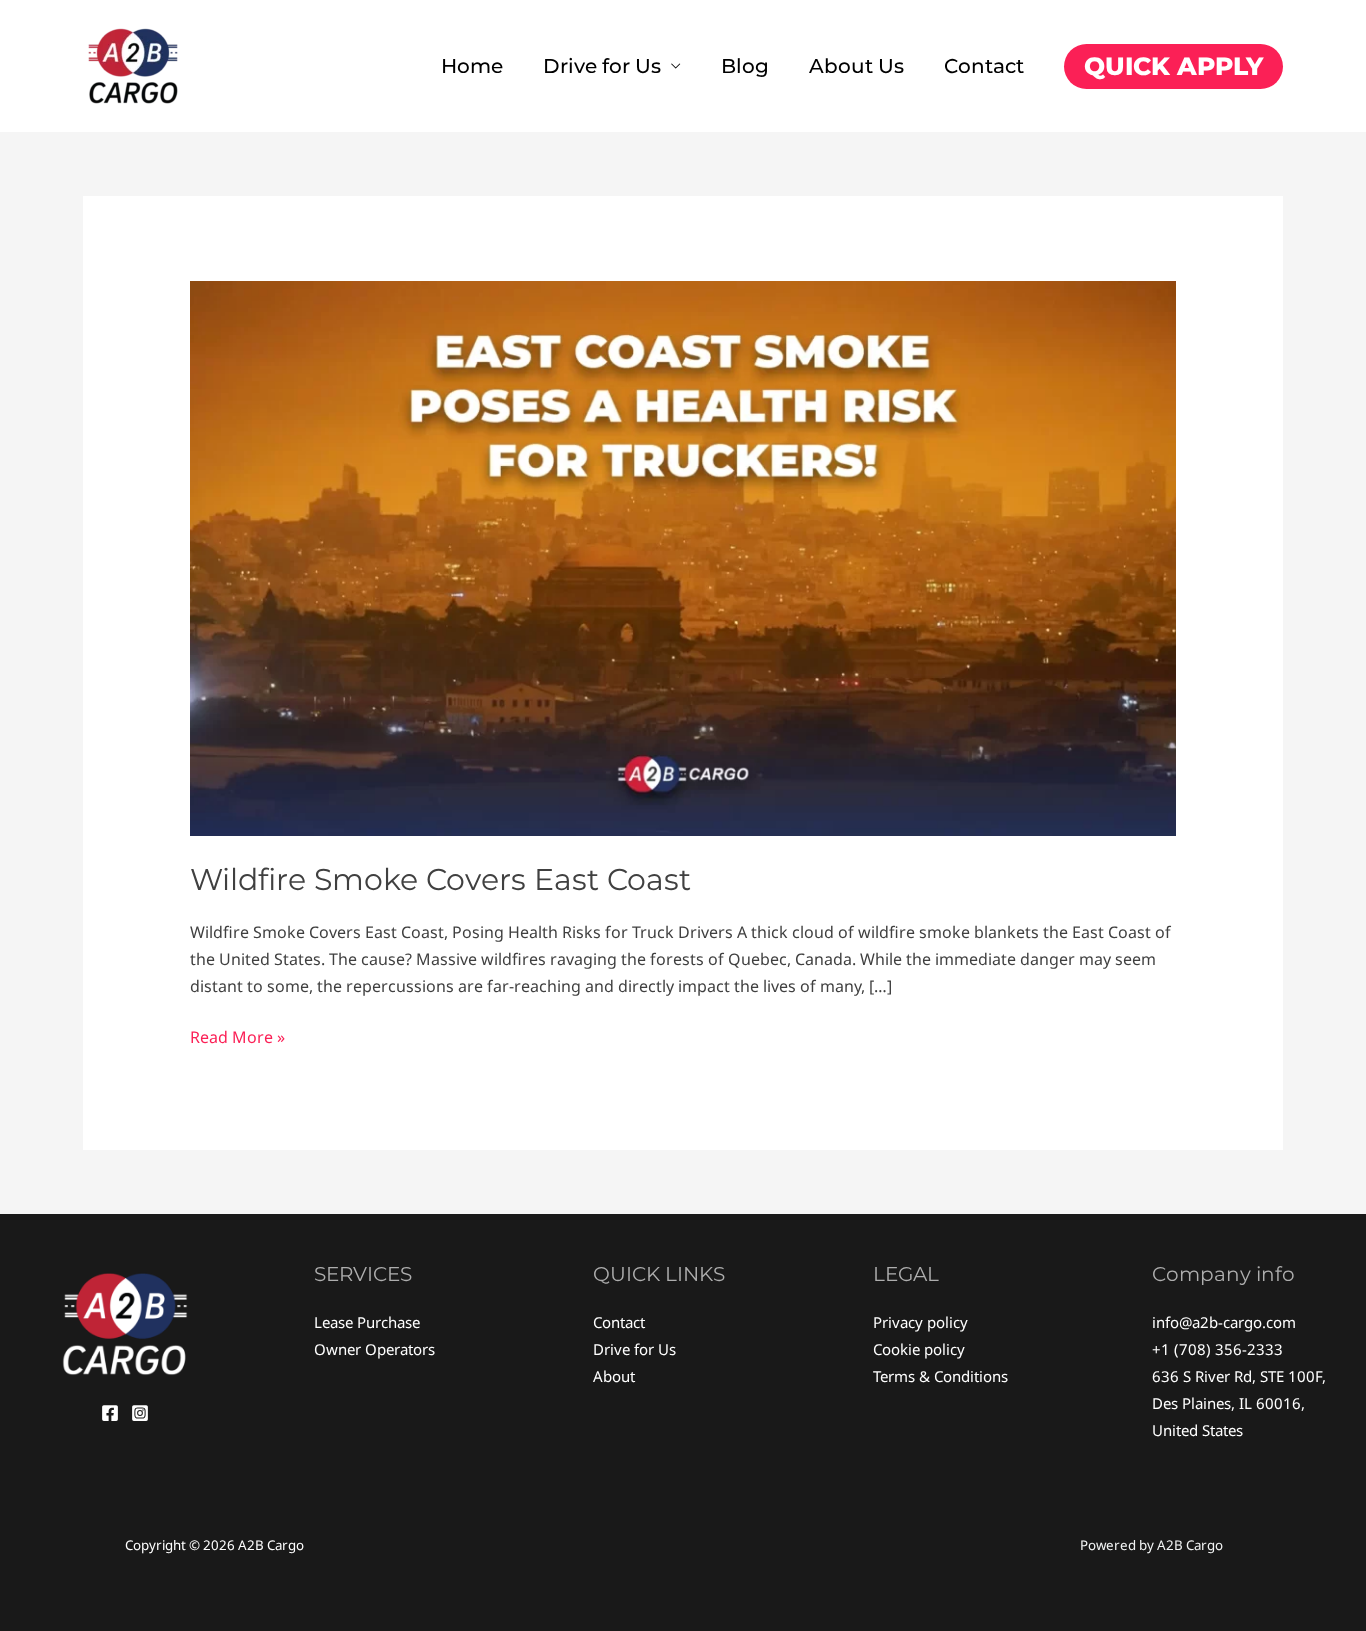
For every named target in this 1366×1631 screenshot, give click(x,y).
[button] (1173, 66)
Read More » (237, 1036)
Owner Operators (374, 1349)
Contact (984, 66)
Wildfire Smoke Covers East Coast (440, 879)
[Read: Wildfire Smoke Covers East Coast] (683, 557)
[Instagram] (140, 1413)
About (614, 1376)
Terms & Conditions (940, 1376)
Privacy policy (920, 1322)
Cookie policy (919, 1349)
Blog (745, 66)
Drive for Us (602, 66)
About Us (856, 66)
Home (472, 66)
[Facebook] (110, 1413)
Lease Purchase (367, 1322)
